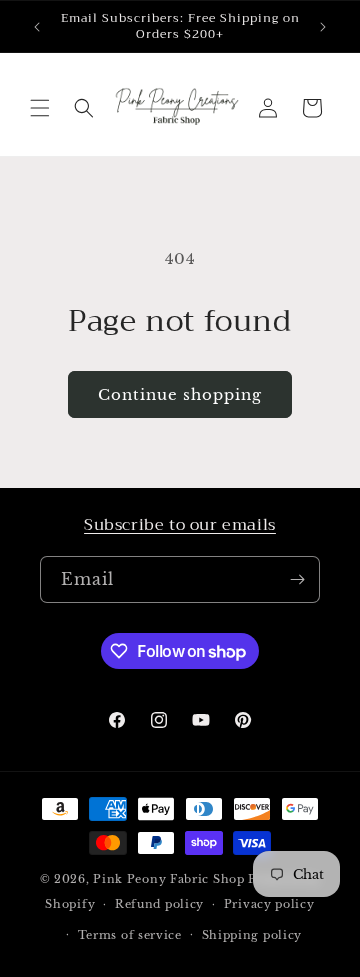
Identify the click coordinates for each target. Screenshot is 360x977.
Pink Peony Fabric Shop (168, 879)
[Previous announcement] (37, 27)
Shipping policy (252, 935)
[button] (40, 108)
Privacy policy (269, 904)
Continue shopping (180, 394)
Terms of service (130, 935)
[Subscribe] (297, 579)
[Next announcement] (323, 27)
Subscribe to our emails (180, 525)
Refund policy (159, 904)
